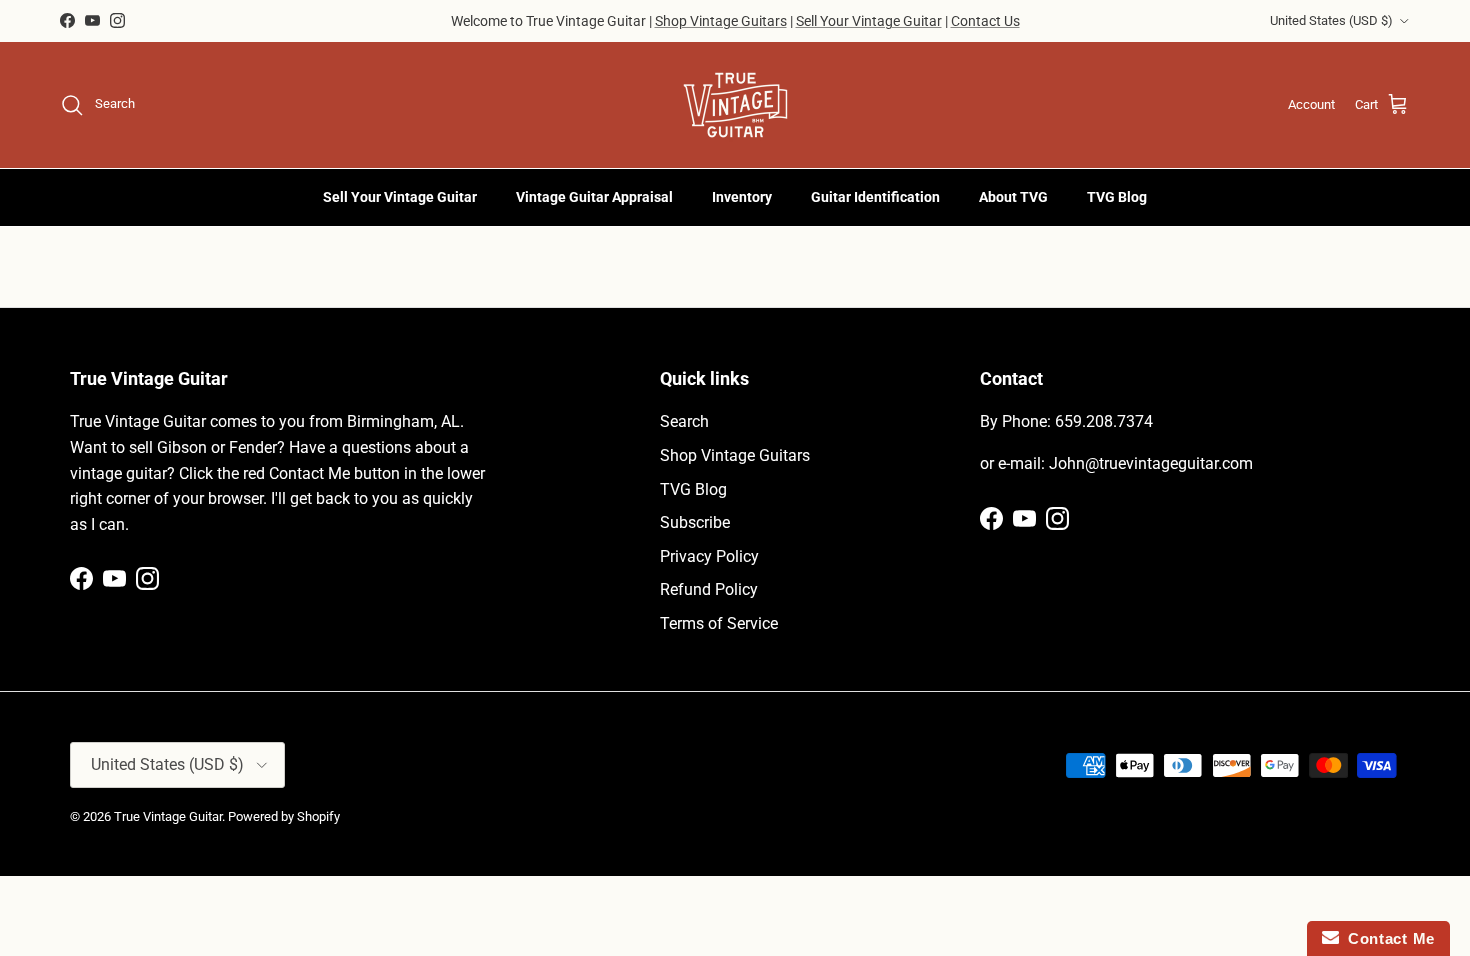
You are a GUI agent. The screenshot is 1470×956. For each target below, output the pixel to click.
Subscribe (695, 522)
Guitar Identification (875, 197)
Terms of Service (719, 623)
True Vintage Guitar (168, 816)
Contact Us (985, 21)
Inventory (742, 197)
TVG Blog (1117, 197)
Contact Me (1387, 938)
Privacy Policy (709, 556)
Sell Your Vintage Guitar (869, 21)
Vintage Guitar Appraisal (594, 197)
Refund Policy (709, 589)
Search (684, 421)
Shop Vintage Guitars (721, 21)
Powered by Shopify (284, 816)
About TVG (1013, 197)
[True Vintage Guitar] (735, 105)
